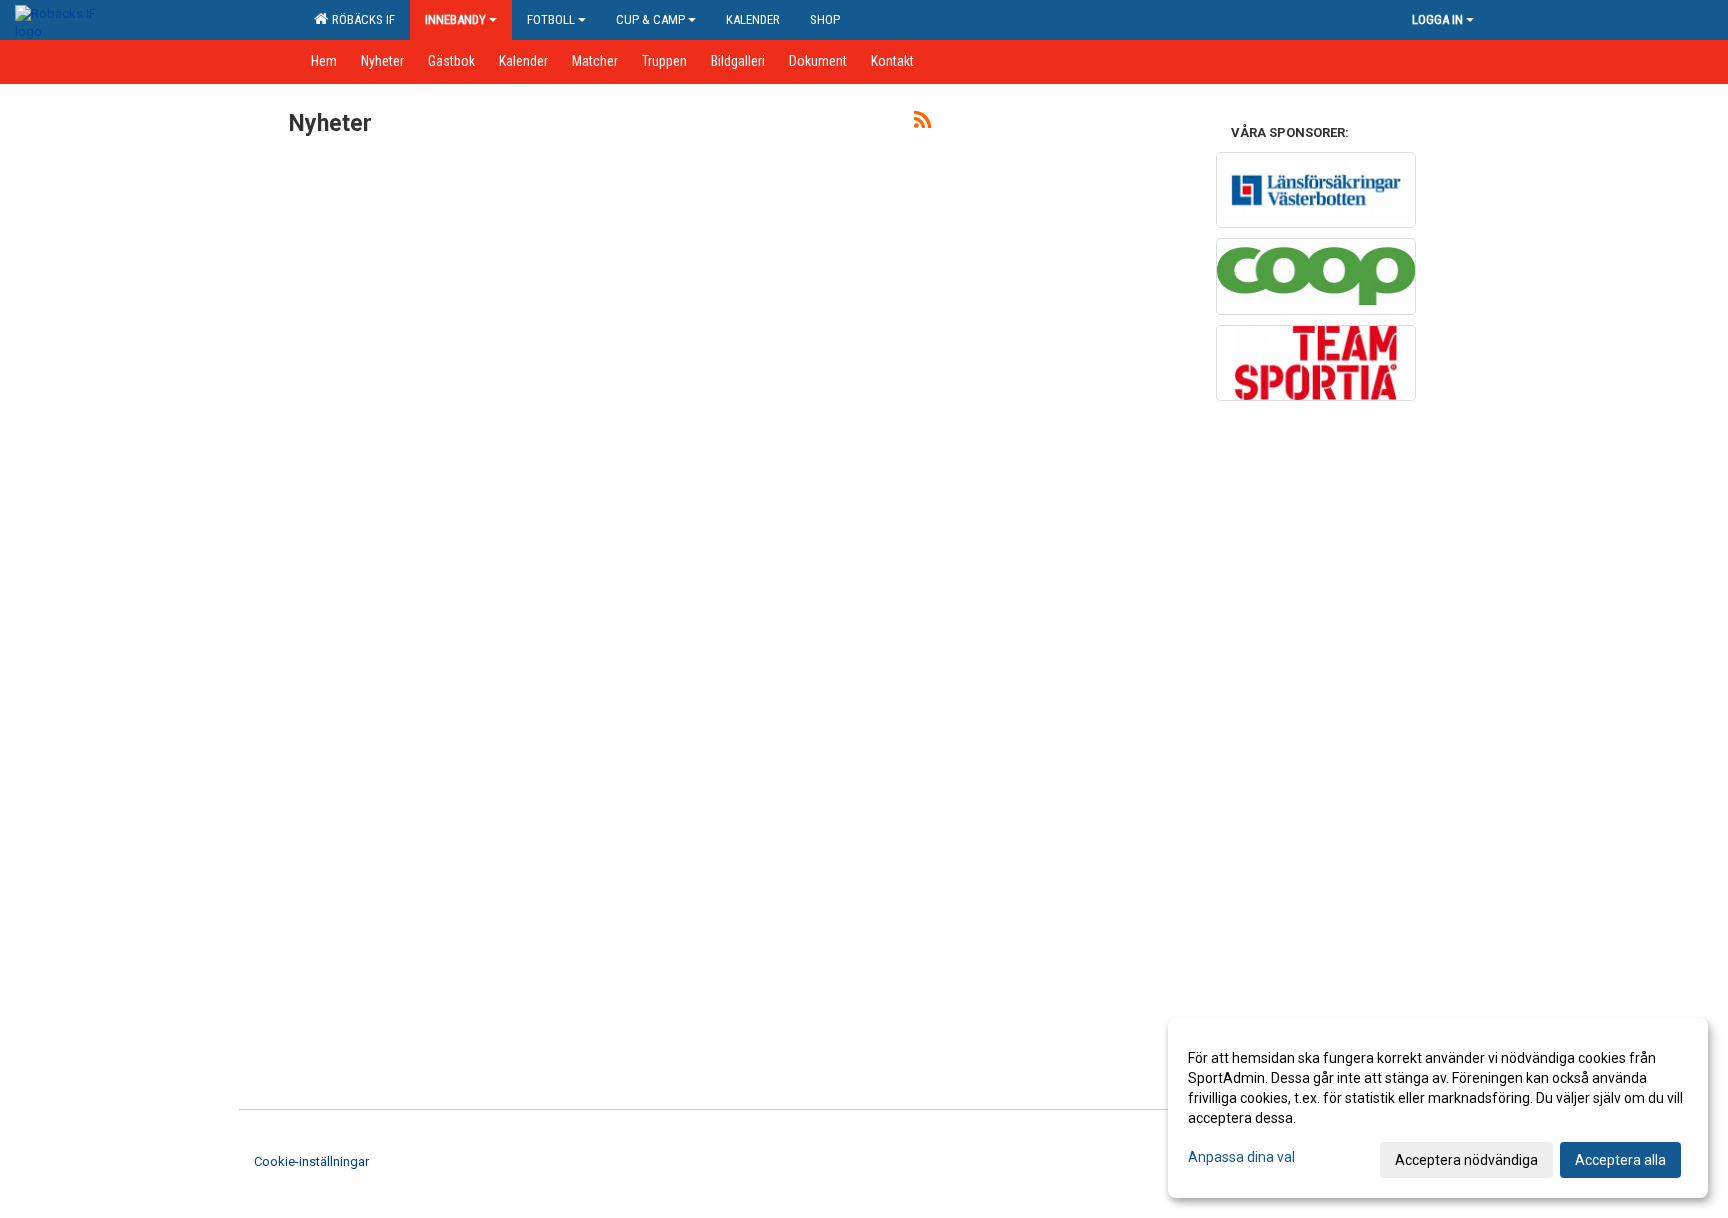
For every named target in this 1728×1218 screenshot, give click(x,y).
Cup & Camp (650, 19)
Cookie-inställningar (311, 1161)
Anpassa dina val (1241, 1157)
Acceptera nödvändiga (1466, 1160)
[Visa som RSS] (922, 123)
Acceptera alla (1620, 1160)
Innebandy (455, 19)
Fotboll (551, 19)
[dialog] (1438, 1108)
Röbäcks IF (360, 19)
